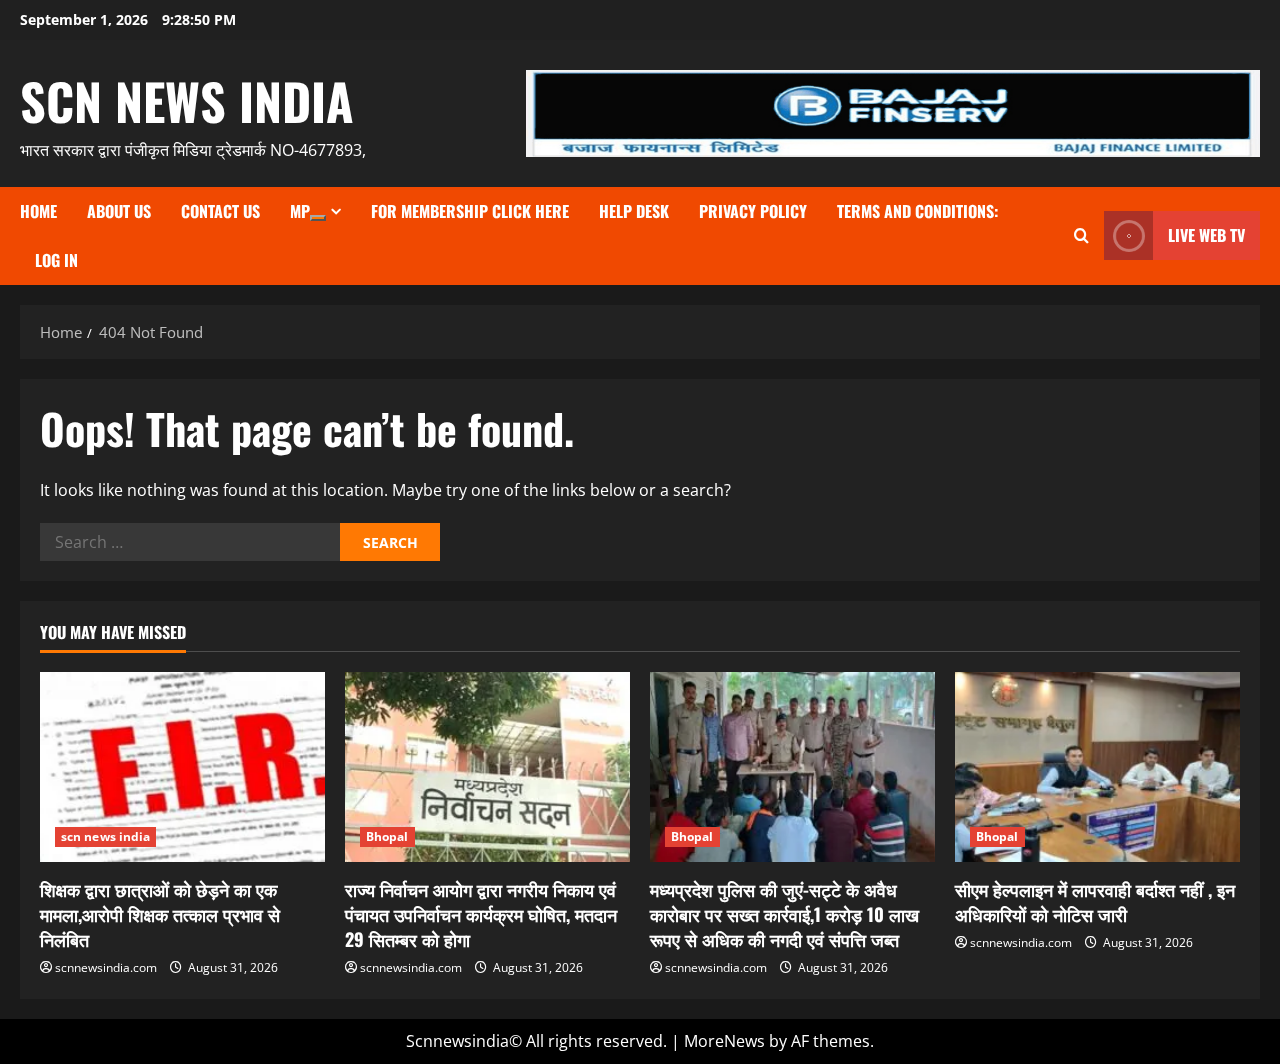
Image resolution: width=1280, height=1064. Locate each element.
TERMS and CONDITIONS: (917, 211)
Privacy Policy (753, 211)
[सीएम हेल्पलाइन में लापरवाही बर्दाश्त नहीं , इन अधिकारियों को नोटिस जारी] (1097, 767)
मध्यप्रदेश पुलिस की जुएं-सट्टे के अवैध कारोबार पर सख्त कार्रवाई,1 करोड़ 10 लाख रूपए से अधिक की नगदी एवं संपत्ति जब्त (784, 914)
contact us (220, 211)
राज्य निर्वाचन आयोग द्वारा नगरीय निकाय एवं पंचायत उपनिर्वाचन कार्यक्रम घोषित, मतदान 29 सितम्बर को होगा (481, 914)
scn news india (187, 100)
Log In (56, 260)
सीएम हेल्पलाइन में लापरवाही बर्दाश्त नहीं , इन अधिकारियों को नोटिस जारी (1095, 901)
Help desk (634, 211)
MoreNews (724, 1041)
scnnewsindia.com (106, 967)
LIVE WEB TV (1206, 235)
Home (38, 211)
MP (300, 211)
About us (119, 211)
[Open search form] (1081, 235)
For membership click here (470, 211)
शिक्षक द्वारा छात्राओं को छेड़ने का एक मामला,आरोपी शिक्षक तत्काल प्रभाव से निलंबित (160, 914)
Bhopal (387, 836)
